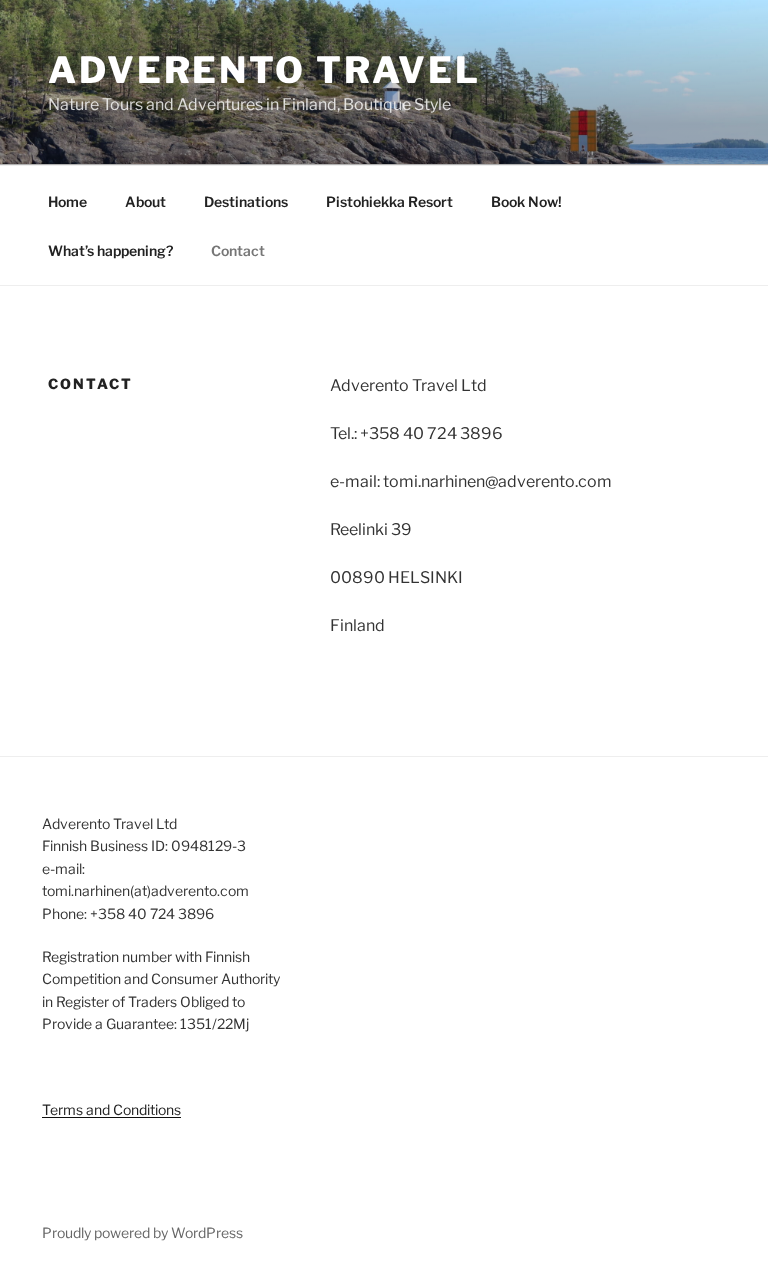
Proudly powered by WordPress (142, 1232)
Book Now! (526, 201)
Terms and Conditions (111, 1109)
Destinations (246, 201)
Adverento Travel (264, 70)
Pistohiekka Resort (389, 201)
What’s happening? (110, 250)
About (145, 201)
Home (67, 201)
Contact (238, 250)
